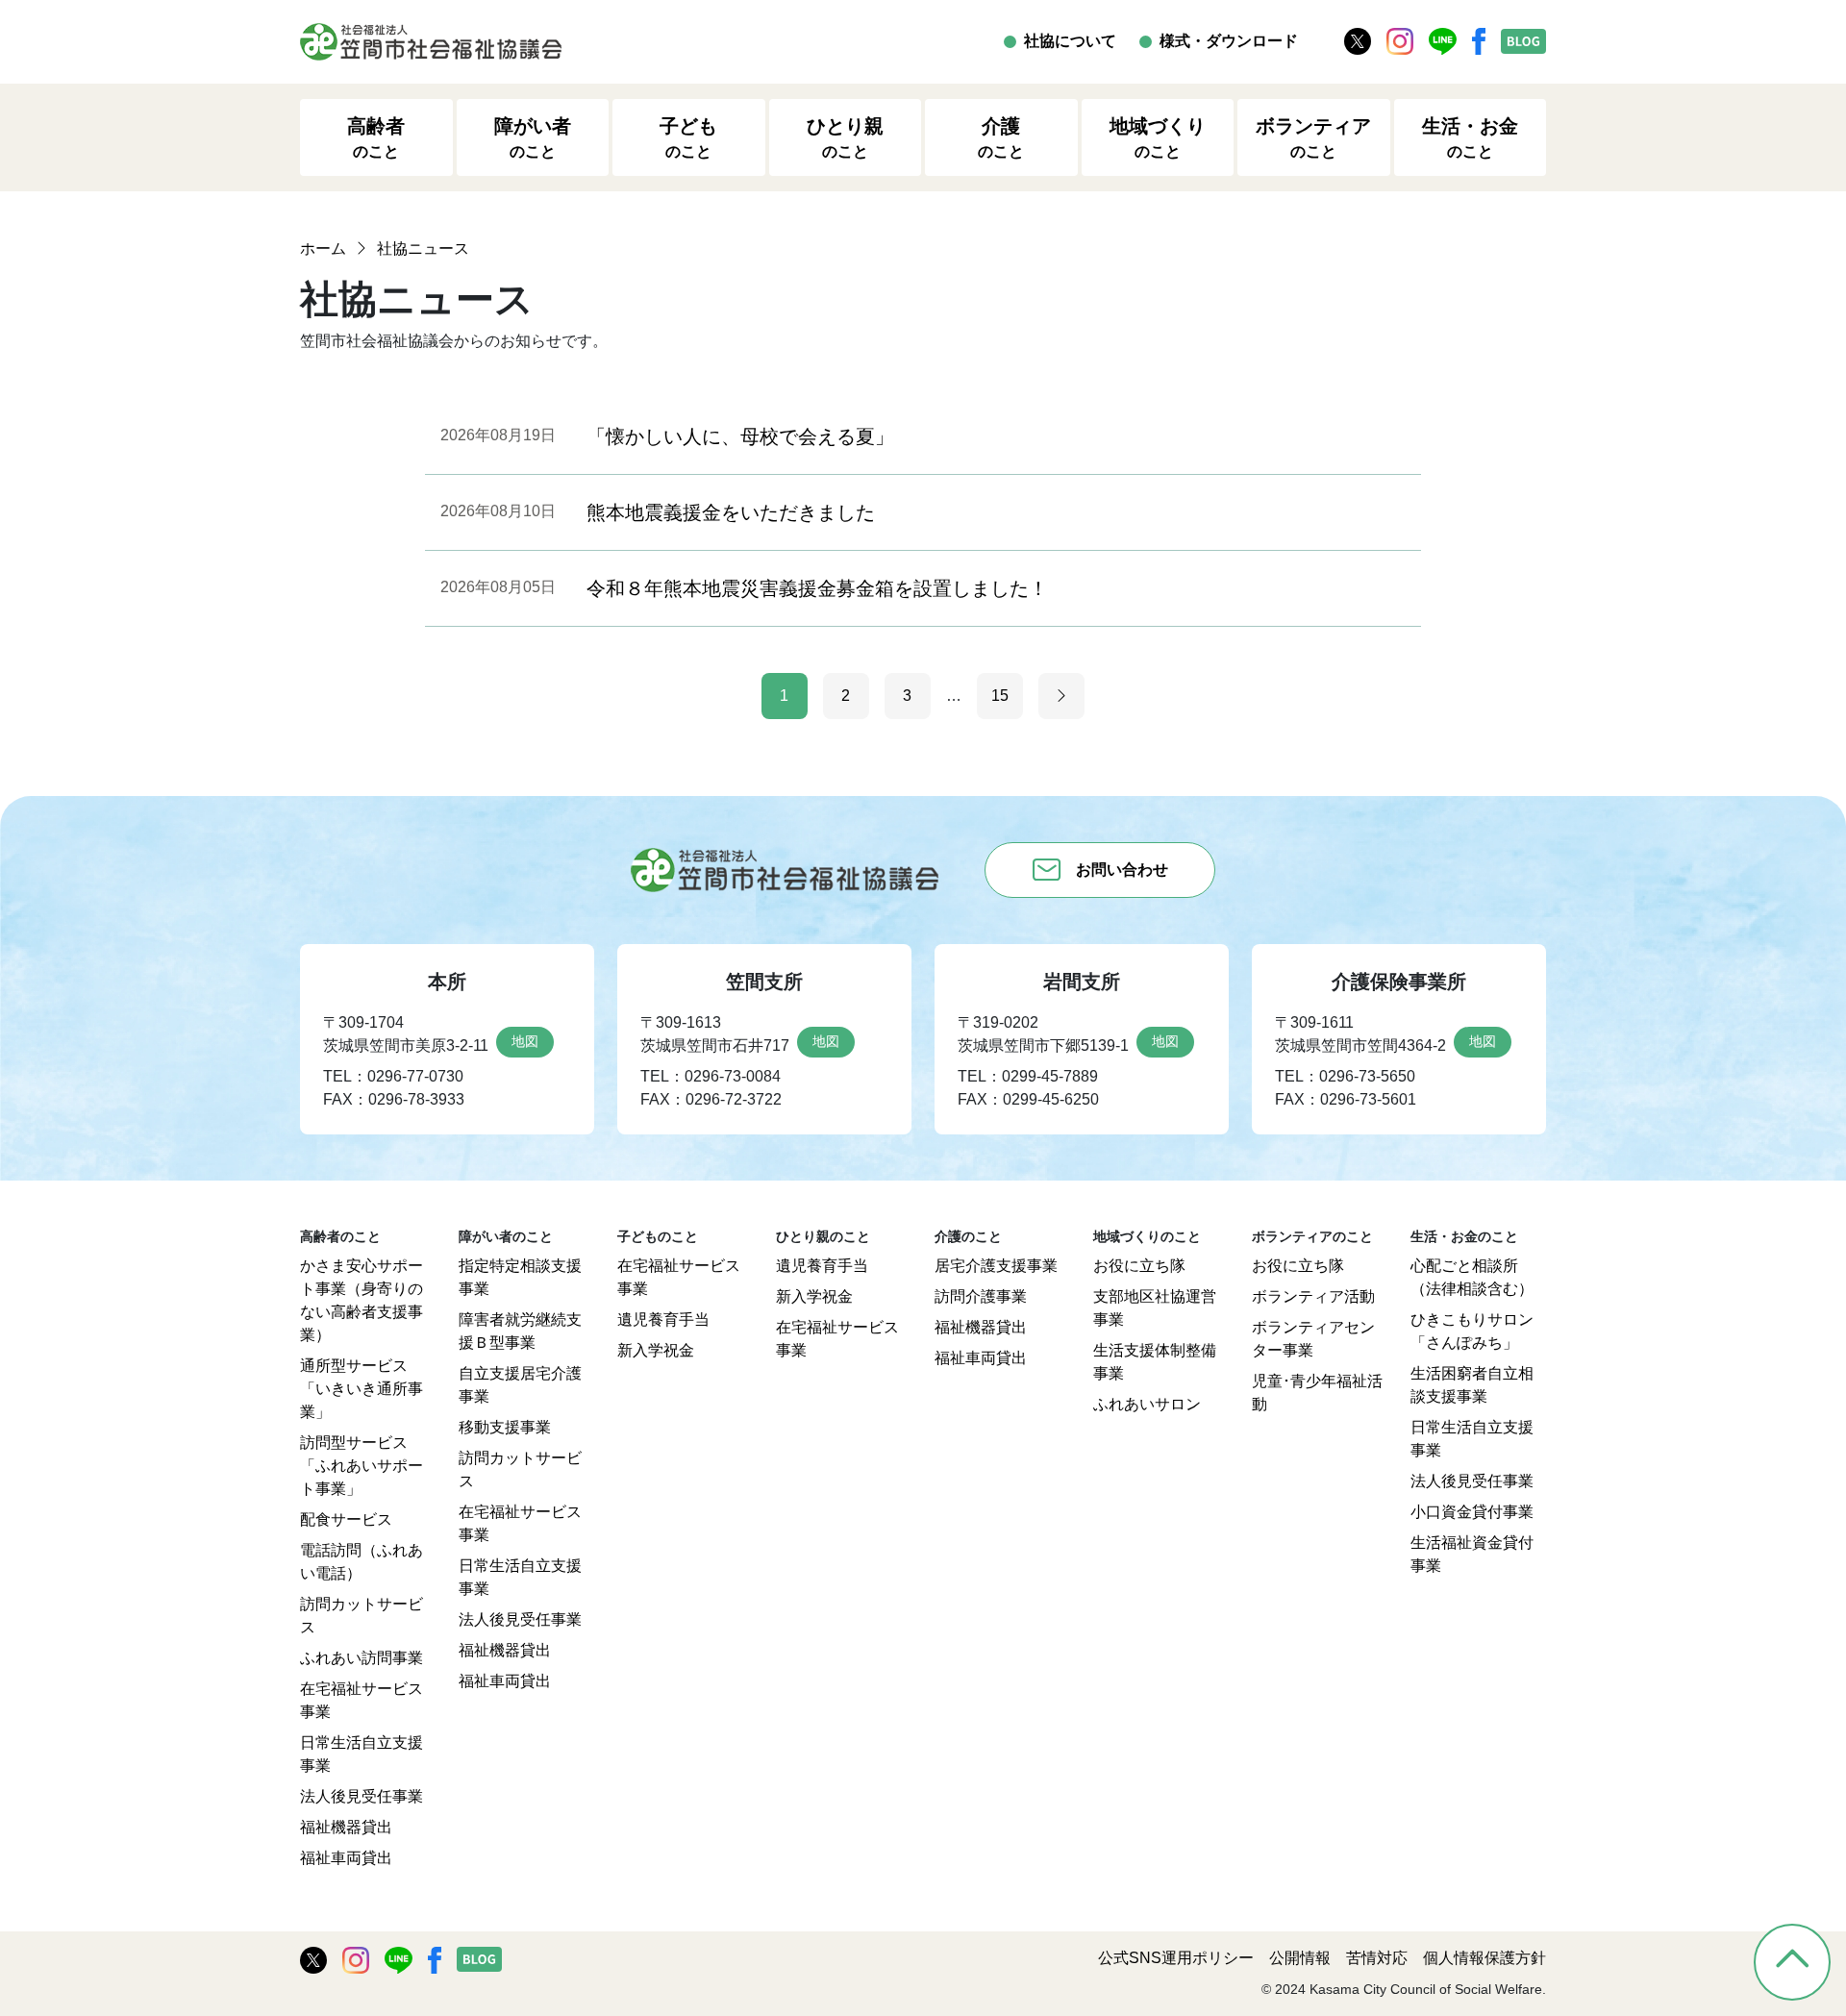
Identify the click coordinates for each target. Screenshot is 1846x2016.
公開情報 (1300, 1958)
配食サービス (346, 1519)
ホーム (323, 249)
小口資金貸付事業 (1472, 1512)
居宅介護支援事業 (996, 1266)
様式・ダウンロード (1229, 41)
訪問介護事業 (981, 1296)
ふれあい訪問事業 (362, 1658)
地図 (525, 1041)
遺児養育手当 (663, 1319)
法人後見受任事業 (362, 1796)
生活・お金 (1470, 137)
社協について (1070, 41)
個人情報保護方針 (1484, 1958)
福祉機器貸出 (346, 1827)
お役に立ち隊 (1139, 1266)
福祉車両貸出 (346, 1858)
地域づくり (1158, 137)
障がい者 (533, 137)
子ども (688, 137)
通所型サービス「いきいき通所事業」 (362, 1389)
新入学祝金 (656, 1350)
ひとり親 (845, 137)
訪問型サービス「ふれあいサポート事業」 (362, 1466)
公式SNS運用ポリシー (1176, 1958)
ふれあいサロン (1147, 1404)
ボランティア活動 (1313, 1296)
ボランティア (1313, 137)
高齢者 (376, 137)
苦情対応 (1377, 1958)
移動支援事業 (505, 1427)
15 (1000, 696)
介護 (1001, 137)
